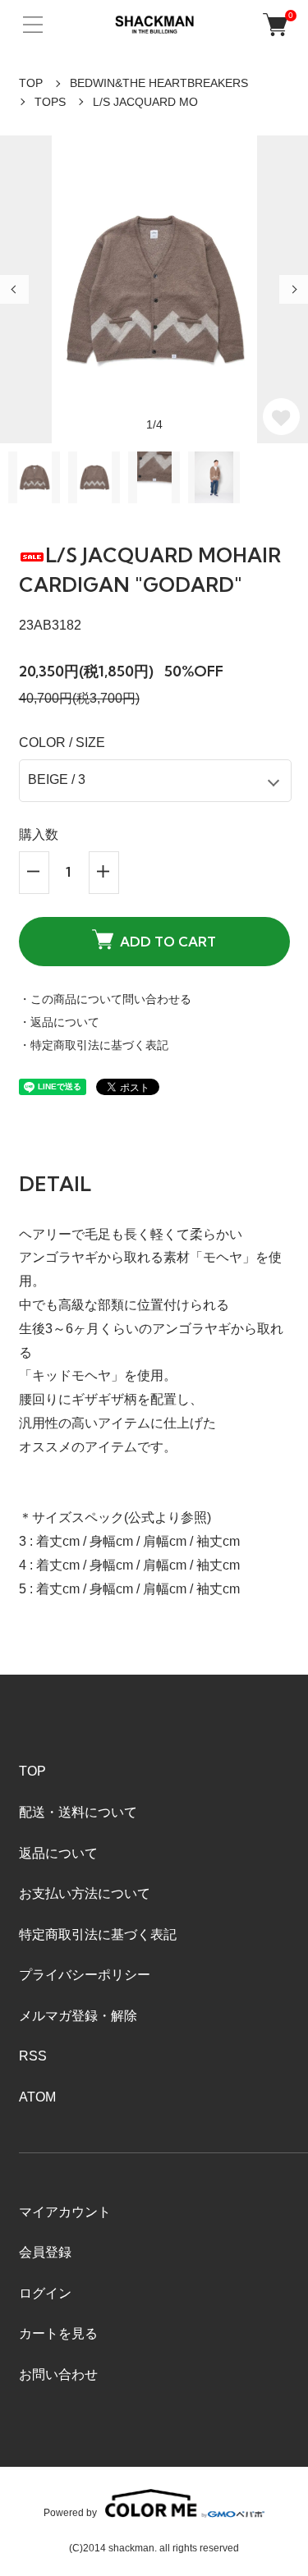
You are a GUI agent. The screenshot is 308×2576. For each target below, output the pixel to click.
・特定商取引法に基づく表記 (94, 1045)
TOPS (50, 102)
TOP (31, 83)
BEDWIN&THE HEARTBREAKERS (159, 83)
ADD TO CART (168, 942)
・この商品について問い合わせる (105, 999)
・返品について (59, 1022)
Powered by (70, 2512)
